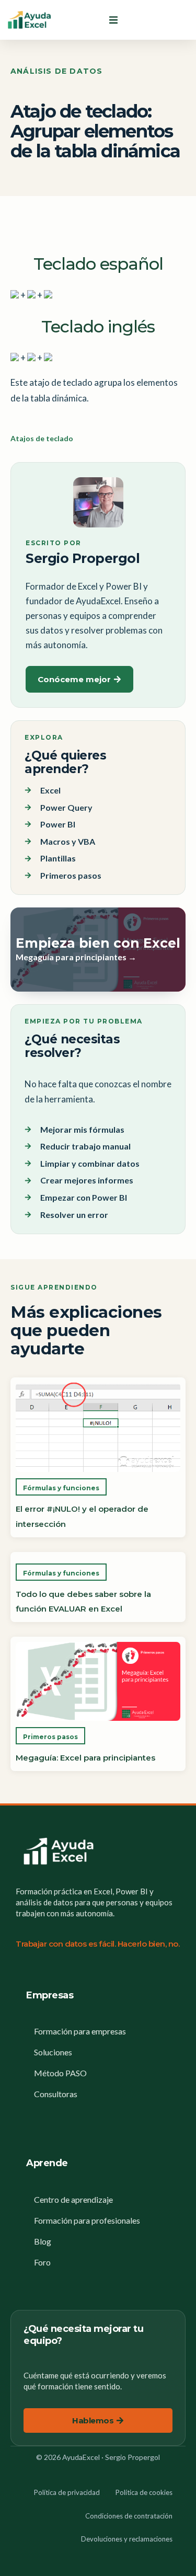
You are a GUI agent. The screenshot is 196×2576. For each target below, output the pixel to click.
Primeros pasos (50, 1737)
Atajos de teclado (42, 438)
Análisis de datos (56, 71)
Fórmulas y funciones (61, 1488)
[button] (113, 20)
